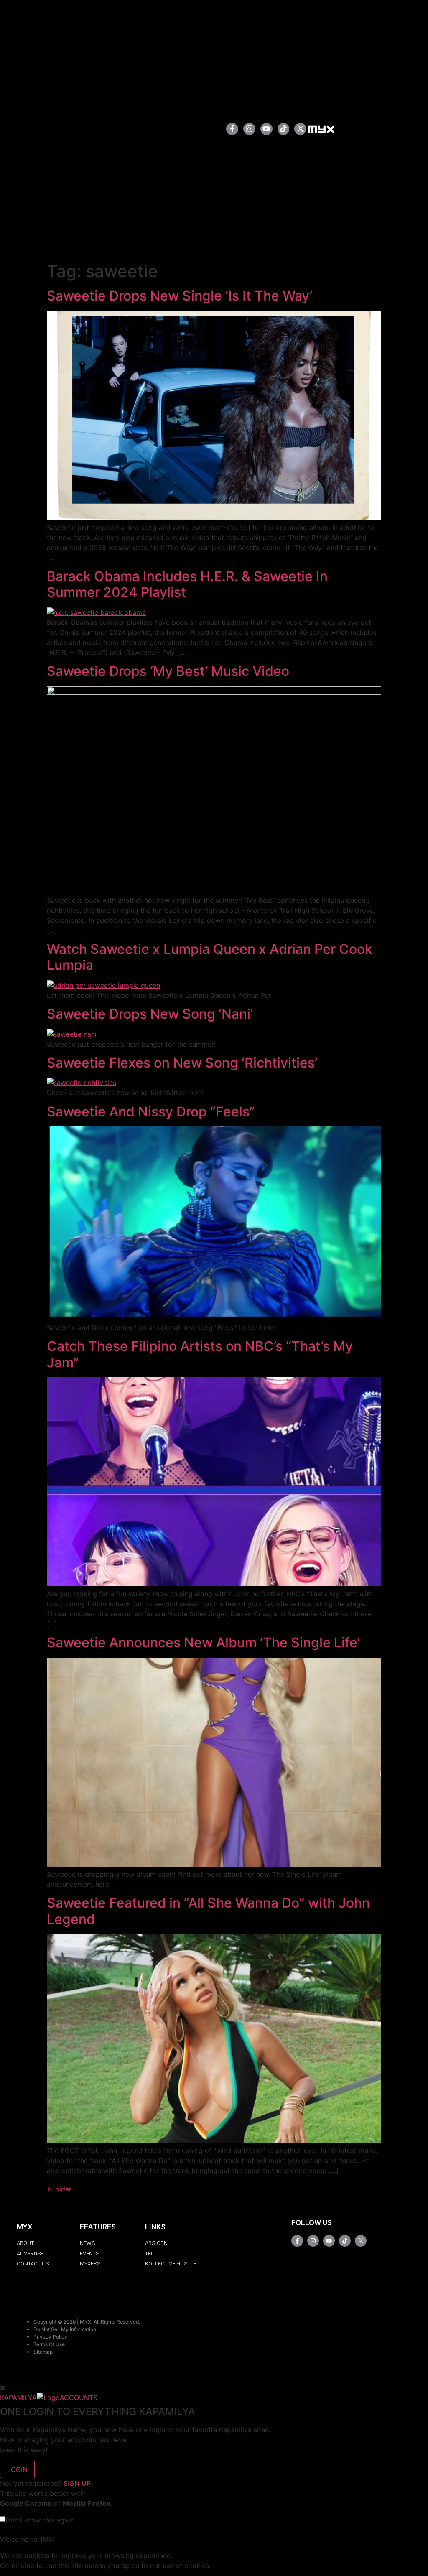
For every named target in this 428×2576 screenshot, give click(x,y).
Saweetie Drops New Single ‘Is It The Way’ (180, 296)
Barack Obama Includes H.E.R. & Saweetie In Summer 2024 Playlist (187, 584)
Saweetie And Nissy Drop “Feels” (151, 1112)
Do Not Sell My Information (65, 2329)
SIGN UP (77, 2483)
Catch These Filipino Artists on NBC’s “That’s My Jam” (200, 1354)
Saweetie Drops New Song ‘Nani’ (150, 1014)
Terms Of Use (49, 2344)
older (59, 2189)
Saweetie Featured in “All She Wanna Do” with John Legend (208, 1911)
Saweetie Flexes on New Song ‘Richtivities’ (182, 1063)
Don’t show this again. (40, 2520)
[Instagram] (249, 129)
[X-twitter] (300, 129)
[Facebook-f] (232, 129)
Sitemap (43, 2352)
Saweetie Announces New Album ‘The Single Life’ (203, 1642)
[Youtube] (266, 129)
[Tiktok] (284, 129)
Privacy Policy (50, 2337)
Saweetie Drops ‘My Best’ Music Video (168, 671)
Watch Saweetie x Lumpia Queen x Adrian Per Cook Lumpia (210, 957)
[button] (193, 129)
